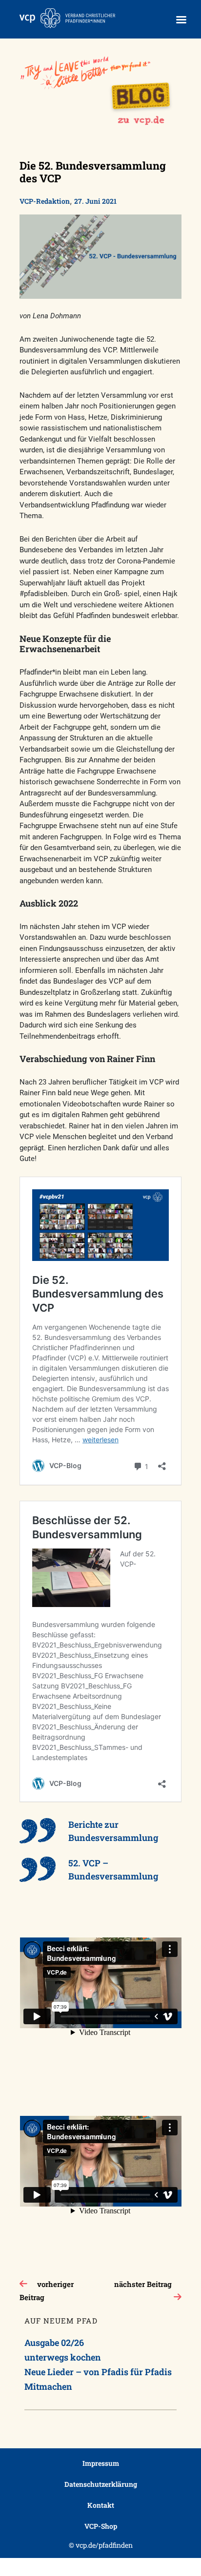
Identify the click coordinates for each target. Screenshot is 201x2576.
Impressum (101, 2463)
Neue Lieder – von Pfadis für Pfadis (98, 2372)
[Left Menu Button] (181, 20)
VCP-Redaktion (45, 201)
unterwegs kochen (63, 2357)
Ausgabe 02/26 (54, 2343)
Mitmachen (48, 2386)
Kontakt (101, 2505)
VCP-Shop (101, 2526)
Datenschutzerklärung (101, 2484)
